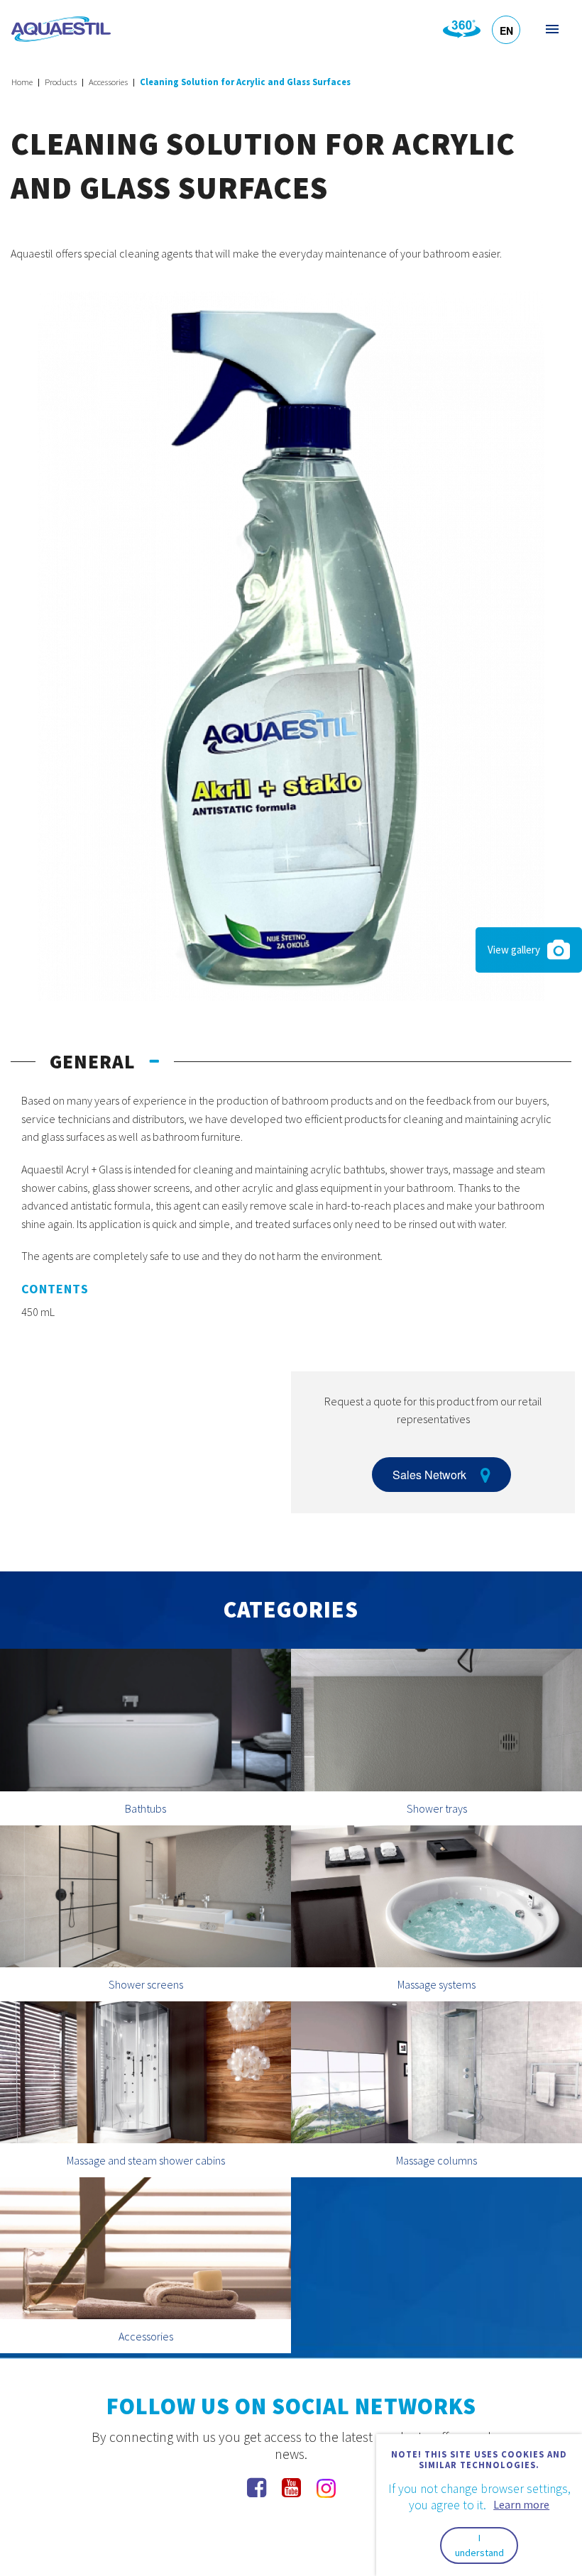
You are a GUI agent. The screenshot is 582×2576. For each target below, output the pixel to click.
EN (506, 31)
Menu (551, 29)
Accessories (108, 82)
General (93, 1061)
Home (22, 82)
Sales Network (429, 1475)
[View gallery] (291, 645)
